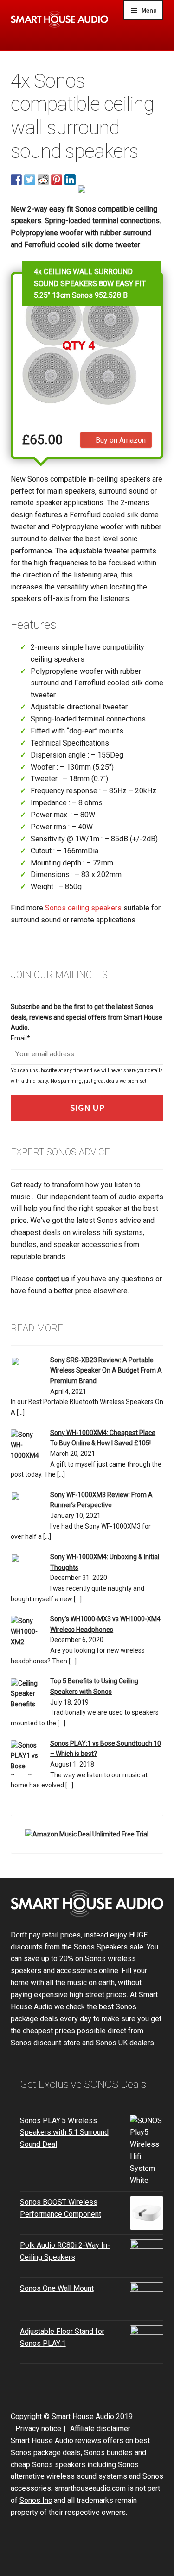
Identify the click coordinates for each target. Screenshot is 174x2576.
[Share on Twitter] (30, 180)
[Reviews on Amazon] (81, 418)
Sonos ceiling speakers (83, 908)
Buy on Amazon (121, 440)
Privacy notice (38, 2429)
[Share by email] (84, 191)
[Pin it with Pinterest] (57, 180)
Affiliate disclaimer (100, 2429)
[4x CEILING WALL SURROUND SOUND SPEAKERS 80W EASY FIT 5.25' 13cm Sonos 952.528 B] (81, 344)
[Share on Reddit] (43, 180)
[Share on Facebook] (16, 180)
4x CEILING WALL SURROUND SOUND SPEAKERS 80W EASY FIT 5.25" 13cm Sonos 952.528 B (90, 283)
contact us (52, 1279)
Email (20, 1038)
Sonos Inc (36, 2500)
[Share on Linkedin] (70, 180)
